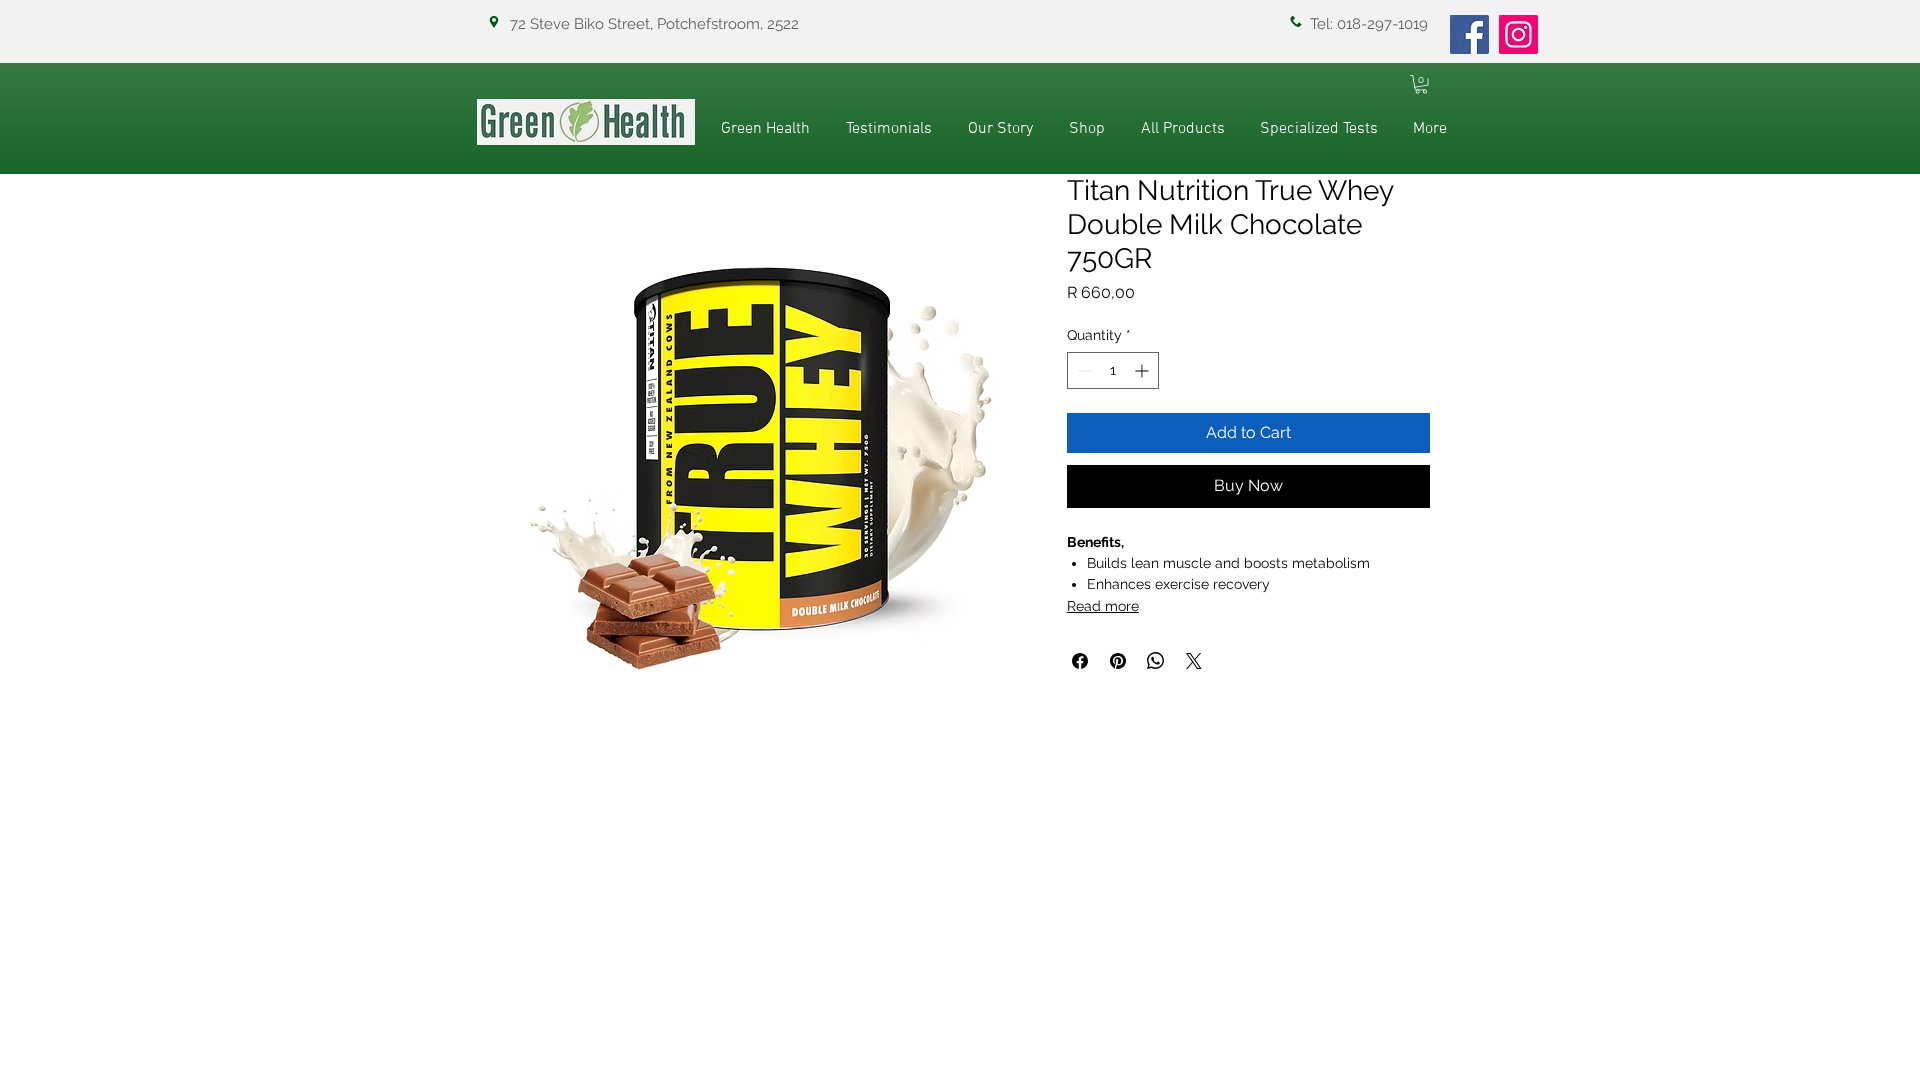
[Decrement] (1082, 370)
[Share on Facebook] (1080, 661)
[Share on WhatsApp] (1156, 661)
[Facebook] (1469, 34)
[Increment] (1143, 370)
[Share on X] (1194, 661)
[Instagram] (1518, 34)
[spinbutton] (1113, 370)
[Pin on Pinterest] (1118, 661)
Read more (1103, 606)
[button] (1421, 84)
